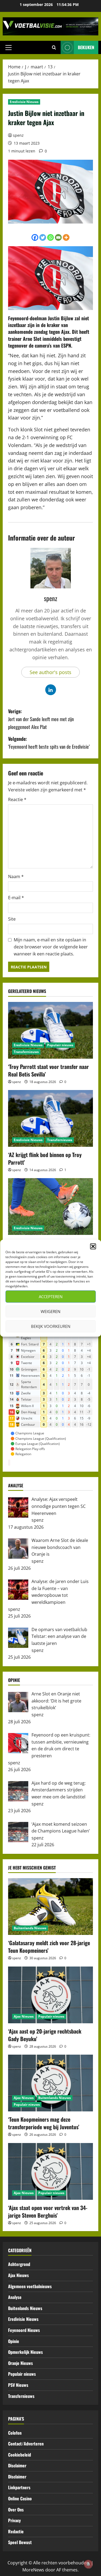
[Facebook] (35, 237)
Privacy (14, 2520)
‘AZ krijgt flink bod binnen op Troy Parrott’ (45, 1158)
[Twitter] (43, 237)
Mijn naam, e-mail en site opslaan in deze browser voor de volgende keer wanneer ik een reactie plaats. (51, 947)
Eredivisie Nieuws (24, 102)
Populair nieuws (60, 1045)
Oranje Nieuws (20, 2363)
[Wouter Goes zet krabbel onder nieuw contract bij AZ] (50, 1207)
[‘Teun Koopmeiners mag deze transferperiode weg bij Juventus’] (50, 2083)
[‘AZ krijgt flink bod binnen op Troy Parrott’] (50, 1118)
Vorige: (41, 719)
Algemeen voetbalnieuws (30, 2286)
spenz (18, 135)
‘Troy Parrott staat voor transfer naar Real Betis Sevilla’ (48, 1070)
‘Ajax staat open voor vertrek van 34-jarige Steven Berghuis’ (48, 2211)
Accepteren (51, 1297)
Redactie (16, 2531)
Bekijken (86, 47)
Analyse (15, 2297)
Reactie (17, 799)
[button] (93, 1246)
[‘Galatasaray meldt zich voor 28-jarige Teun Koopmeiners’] (50, 1907)
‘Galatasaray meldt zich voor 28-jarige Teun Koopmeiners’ (49, 1947)
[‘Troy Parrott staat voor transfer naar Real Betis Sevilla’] (50, 1030)
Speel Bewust (20, 2542)
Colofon (15, 2433)
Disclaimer (17, 2465)
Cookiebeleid (20, 2455)
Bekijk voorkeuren (51, 1326)
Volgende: (49, 743)
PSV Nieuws (18, 2385)
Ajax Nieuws (24, 2016)
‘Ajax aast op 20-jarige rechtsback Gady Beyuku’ (45, 2035)
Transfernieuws (26, 1052)
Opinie (14, 2341)
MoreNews (33, 2570)
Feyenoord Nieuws (24, 2330)
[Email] (58, 237)
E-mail (16, 898)
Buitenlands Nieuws (30, 1928)
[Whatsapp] (50, 237)
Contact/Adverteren (26, 2444)
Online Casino (20, 2498)
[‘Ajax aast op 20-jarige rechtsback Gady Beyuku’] (50, 1995)
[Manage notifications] (88, 2564)
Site (12, 919)
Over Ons (16, 2510)
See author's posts (50, 672)
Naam (16, 877)
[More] (66, 237)
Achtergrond (19, 2264)
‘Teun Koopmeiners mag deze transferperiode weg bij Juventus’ (44, 2123)
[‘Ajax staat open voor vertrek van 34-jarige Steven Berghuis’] (50, 2171)
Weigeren (50, 1311)
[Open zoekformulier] (54, 48)
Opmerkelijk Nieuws (25, 2352)
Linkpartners (19, 2487)
